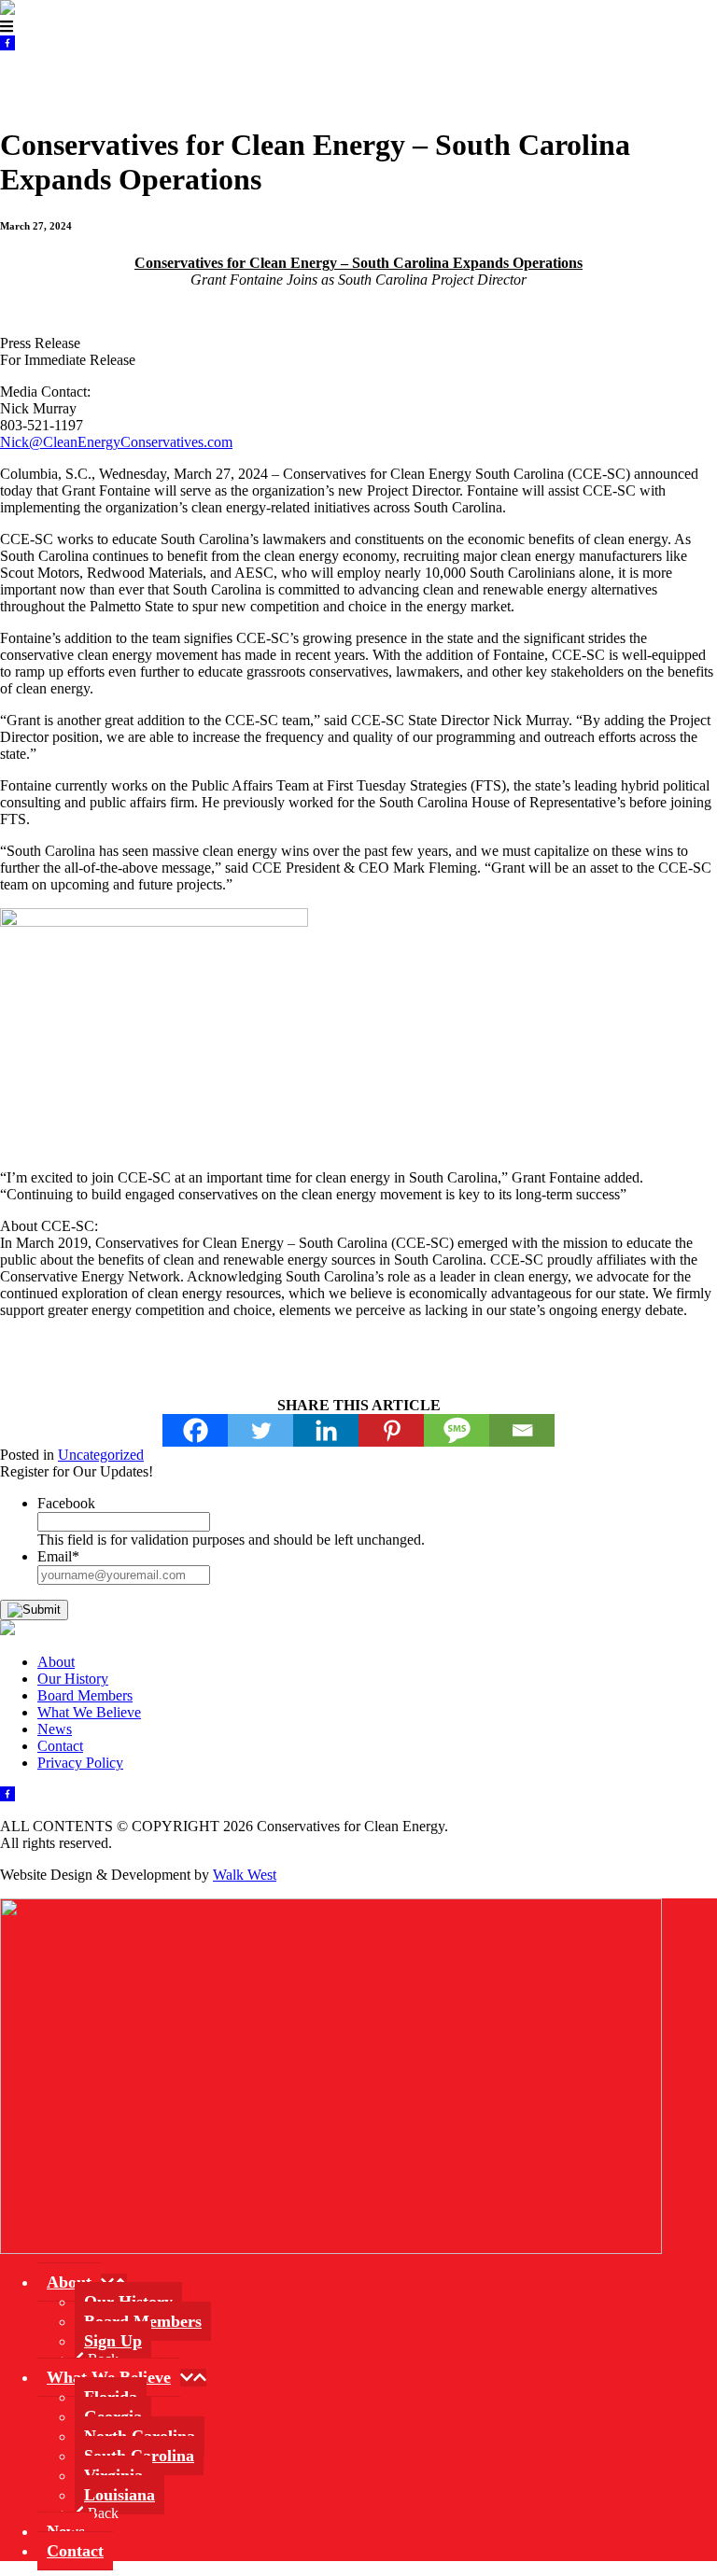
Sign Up (113, 2341)
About (29, 80)
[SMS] (457, 1430)
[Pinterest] (391, 1430)
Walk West (245, 1875)
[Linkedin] (326, 1430)
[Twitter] (260, 1430)
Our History (73, 1679)
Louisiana (119, 2495)
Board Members (85, 1695)
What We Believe (217, 80)
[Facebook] (195, 1430)
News (400, 80)
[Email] (522, 1430)
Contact (514, 80)
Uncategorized (101, 1455)
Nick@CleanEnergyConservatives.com (116, 442)
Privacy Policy (80, 1763)
